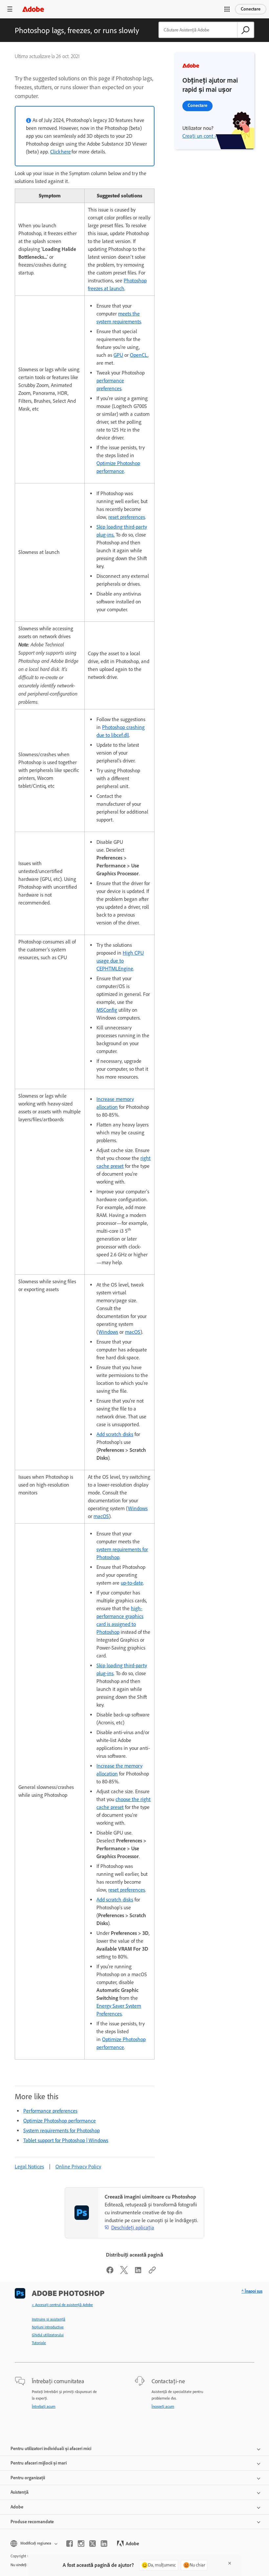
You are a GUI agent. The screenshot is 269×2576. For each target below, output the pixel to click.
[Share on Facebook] (110, 2272)
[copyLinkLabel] (152, 2272)
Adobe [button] (17, 2507)
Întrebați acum (44, 2406)
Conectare (251, 9)
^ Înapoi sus (252, 2291)
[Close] (230, 2563)
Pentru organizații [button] (28, 2478)
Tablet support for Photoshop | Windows (66, 2140)
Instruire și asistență (49, 2319)
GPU (118, 355)
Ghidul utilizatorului (48, 2335)
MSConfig (107, 1010)
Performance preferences (50, 2111)
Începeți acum (163, 2406)
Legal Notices (29, 2167)
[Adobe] (33, 9)
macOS (133, 1332)
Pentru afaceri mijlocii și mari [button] (39, 2463)
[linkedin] (104, 2544)
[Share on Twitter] (124, 2272)
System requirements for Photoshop (62, 2130)
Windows (108, 1332)
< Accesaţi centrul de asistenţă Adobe (62, 2305)
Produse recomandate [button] (32, 2522)
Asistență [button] (20, 2492)
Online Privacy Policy (78, 2167)
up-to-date (132, 1583)
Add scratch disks (115, 1434)
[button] (227, 9)
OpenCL (139, 355)
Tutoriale (39, 2343)
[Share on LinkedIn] (138, 2272)
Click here (61, 152)
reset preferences (127, 517)
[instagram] (81, 2544)
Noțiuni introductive (48, 2327)
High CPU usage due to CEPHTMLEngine (120, 961)
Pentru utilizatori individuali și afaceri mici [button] (51, 2449)
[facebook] (70, 2544)
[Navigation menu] (10, 9)
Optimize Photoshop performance (60, 2121)
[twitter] (93, 2544)
